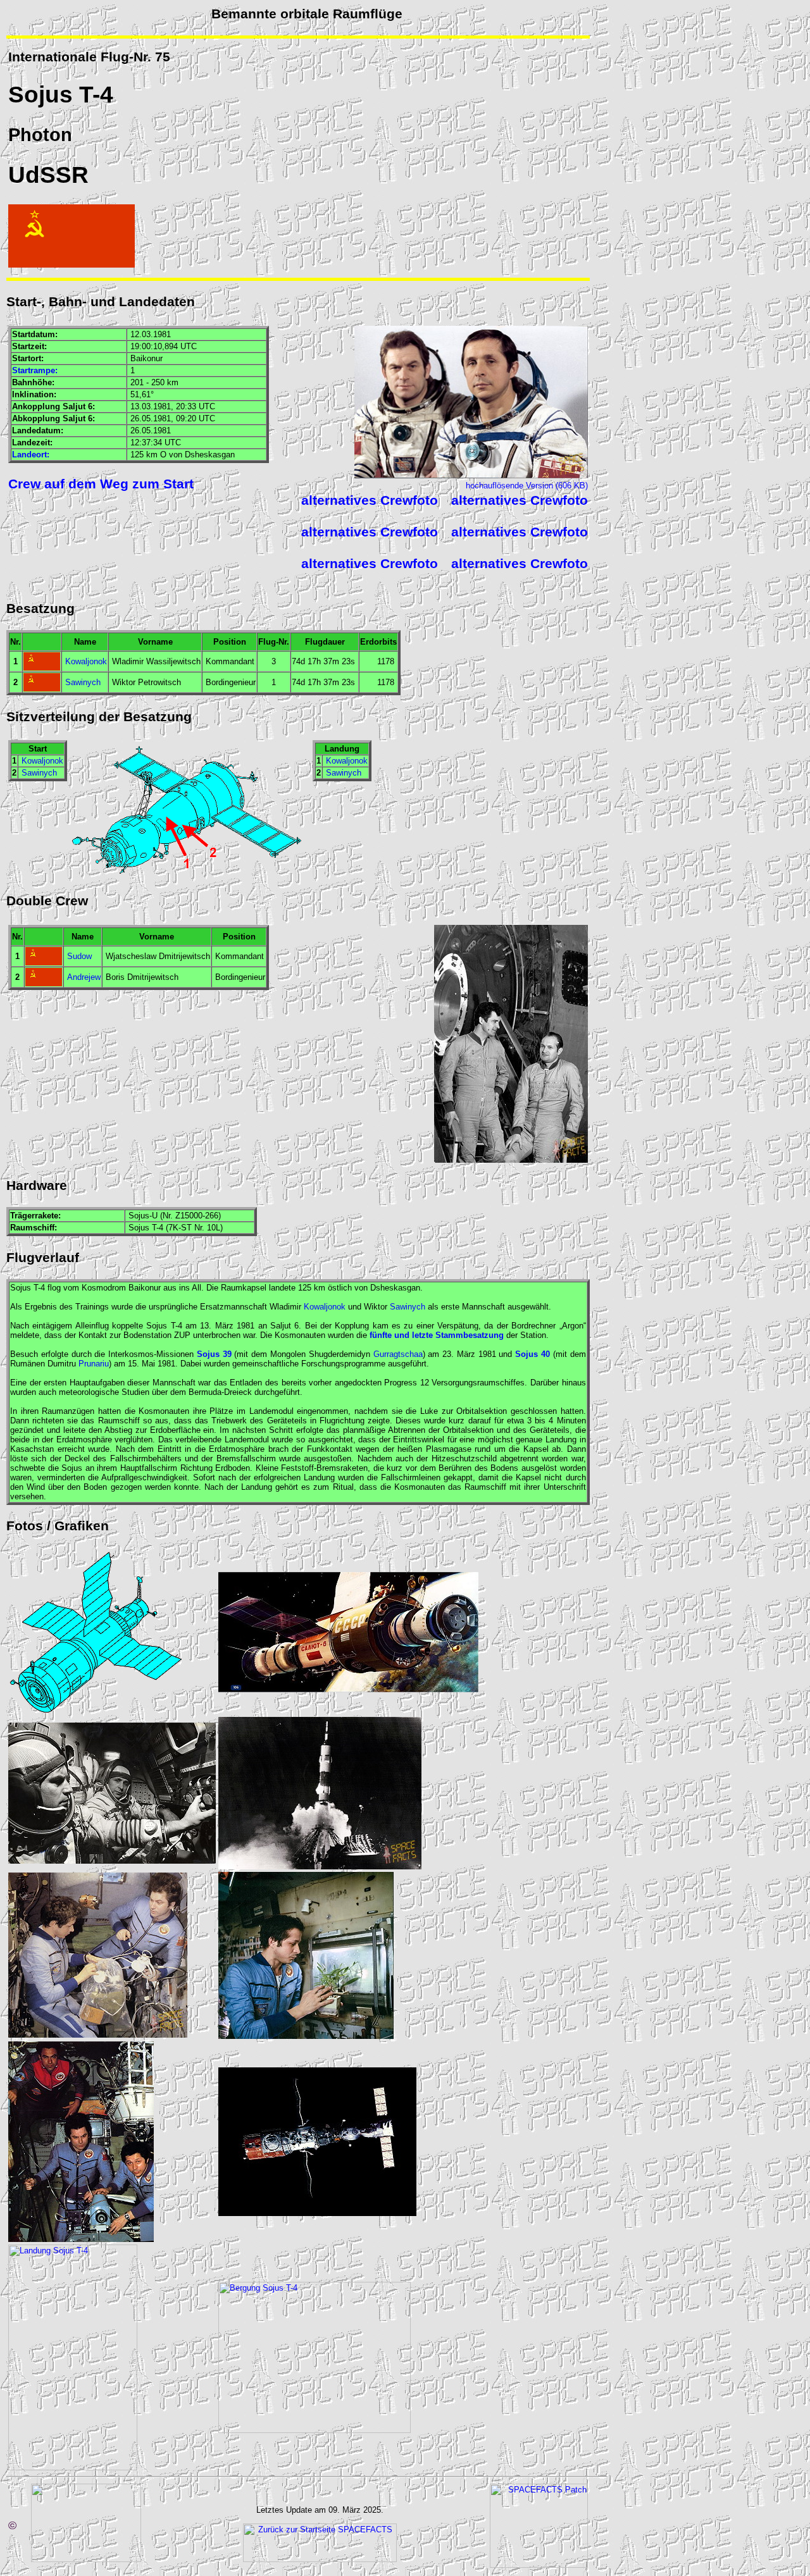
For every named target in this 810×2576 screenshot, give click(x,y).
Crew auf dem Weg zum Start (101, 484)
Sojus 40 (533, 1354)
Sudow (79, 956)
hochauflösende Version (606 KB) (527, 486)
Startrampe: (35, 370)
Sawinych (83, 682)
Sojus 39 (214, 1354)
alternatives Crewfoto (370, 500)
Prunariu (94, 1364)
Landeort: (31, 455)
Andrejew (84, 977)
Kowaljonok (86, 661)
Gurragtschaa (398, 1354)
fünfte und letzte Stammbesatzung (437, 1335)
